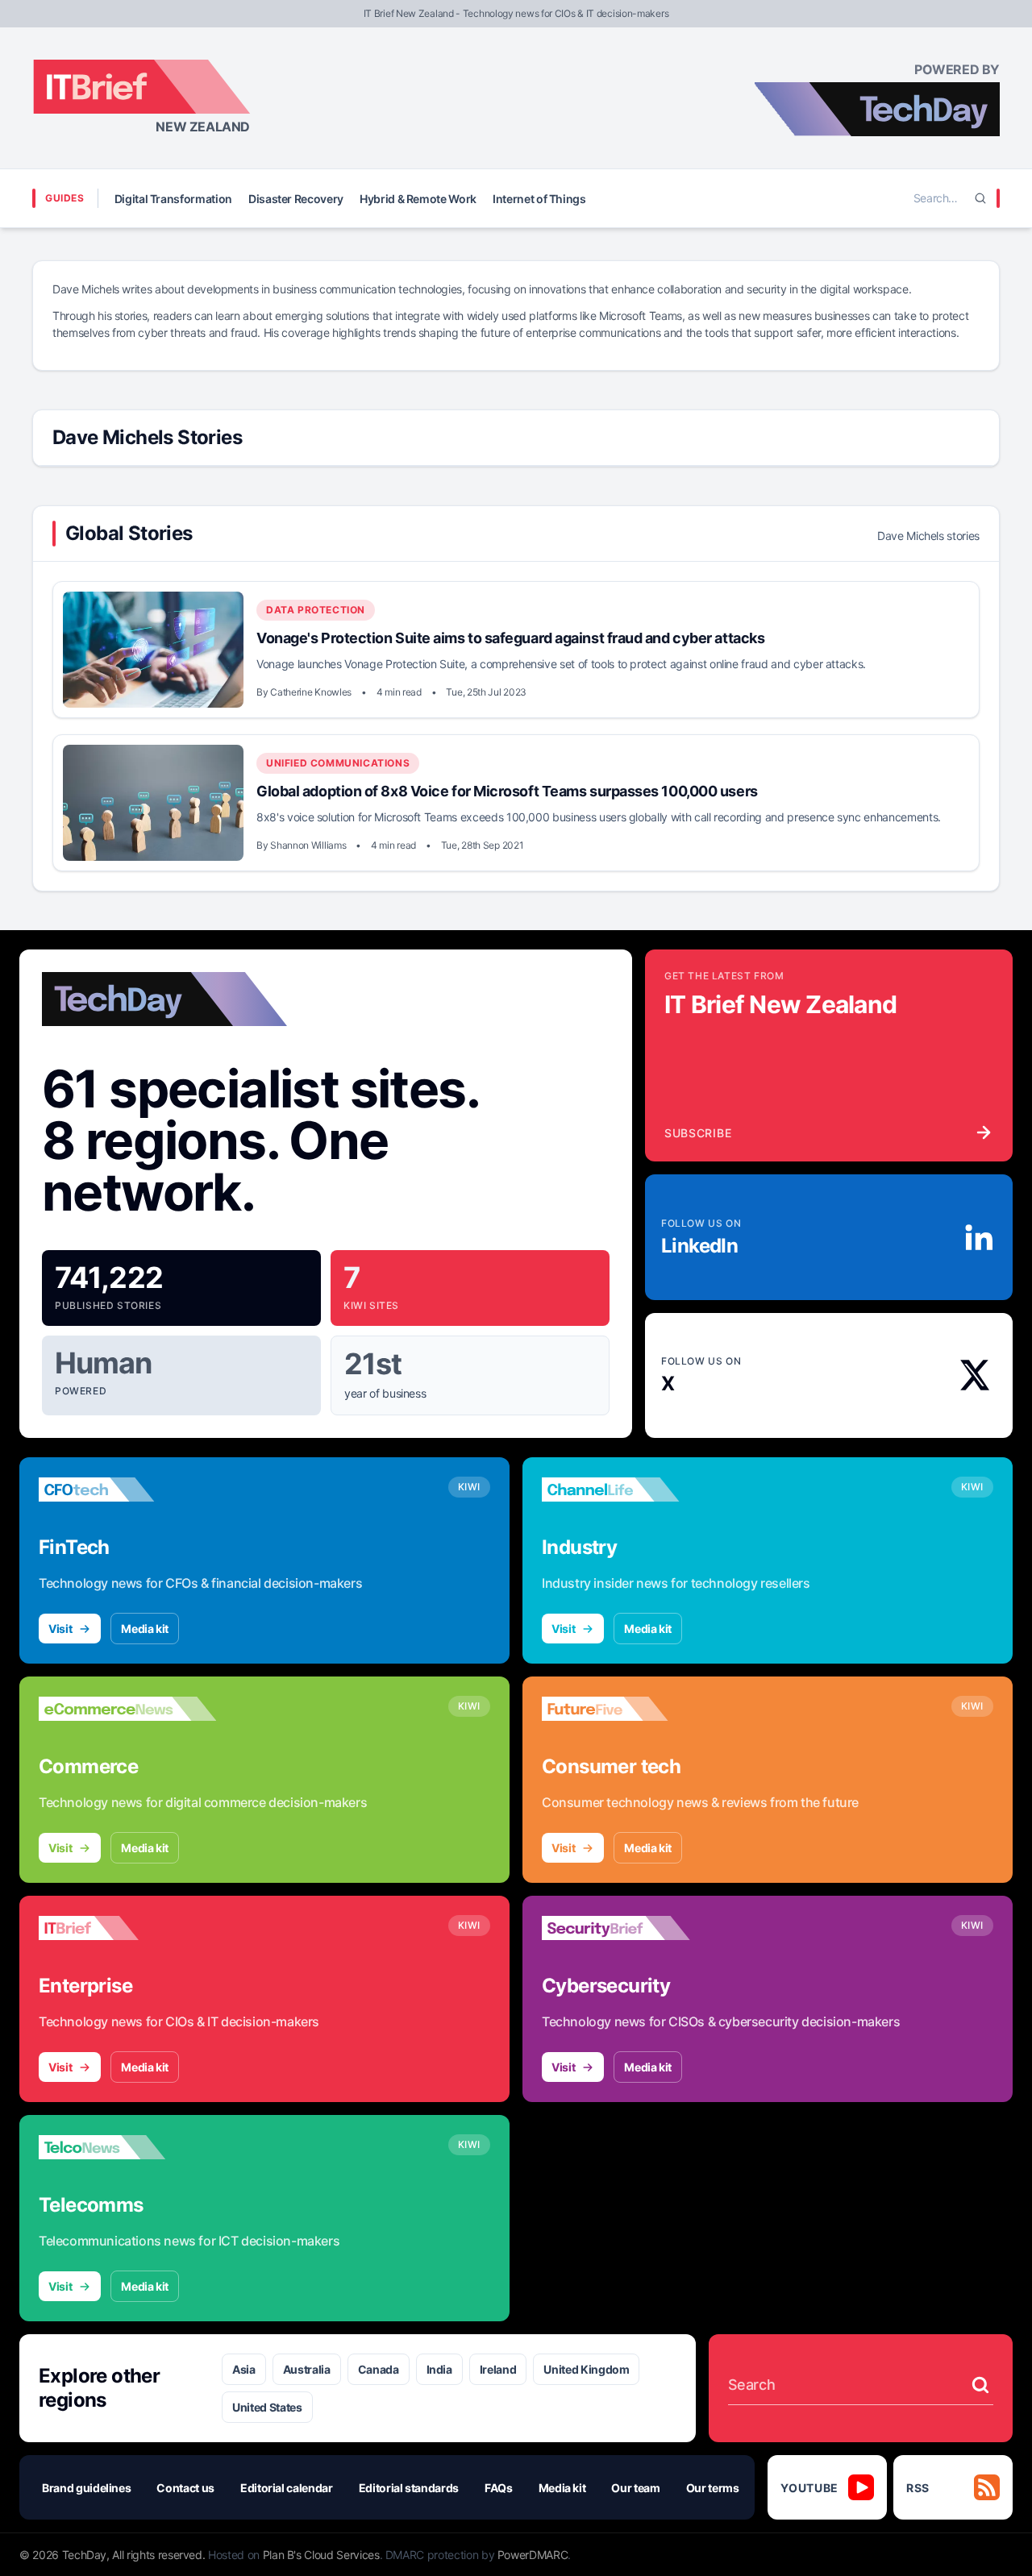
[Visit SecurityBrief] (630, 1928)
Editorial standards (409, 2488)
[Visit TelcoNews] (127, 2147)
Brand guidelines (86, 2488)
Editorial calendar (287, 2488)
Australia (307, 2369)
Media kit (145, 1629)
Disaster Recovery (296, 199)
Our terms (713, 2488)
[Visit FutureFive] (630, 1709)
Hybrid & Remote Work (418, 199)
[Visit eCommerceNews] (127, 1709)
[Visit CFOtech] (127, 1490)
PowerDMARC (533, 2555)
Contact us (185, 2488)
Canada (379, 2369)
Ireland (498, 2369)
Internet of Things (539, 199)
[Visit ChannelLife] (630, 1490)
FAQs (499, 2488)
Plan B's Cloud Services (321, 2555)
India (439, 2369)
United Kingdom (586, 2369)
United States (267, 2407)
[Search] (980, 198)
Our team (635, 2488)
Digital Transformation (173, 199)
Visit (60, 1629)
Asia (244, 2369)
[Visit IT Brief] (127, 1928)
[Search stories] (980, 2385)
